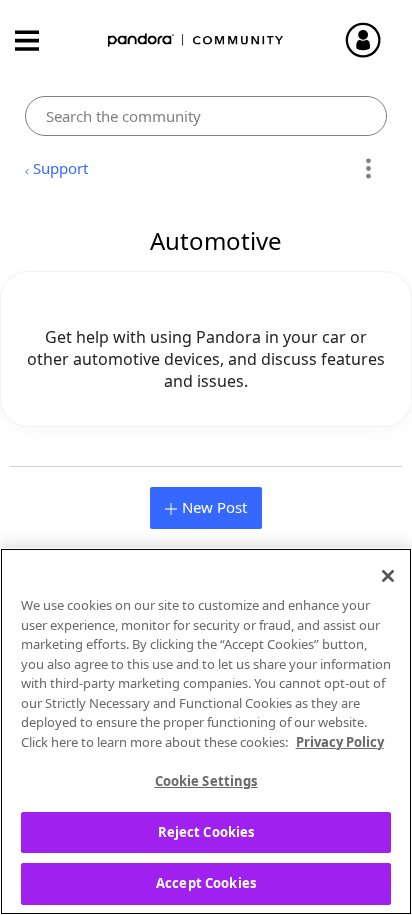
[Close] (388, 576)
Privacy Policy (340, 742)
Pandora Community (196, 40)
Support (60, 168)
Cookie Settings (206, 781)
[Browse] (37, 40)
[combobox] (205, 116)
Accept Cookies (206, 883)
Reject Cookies (206, 832)
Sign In (372, 40)
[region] (206, 731)
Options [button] (368, 169)
